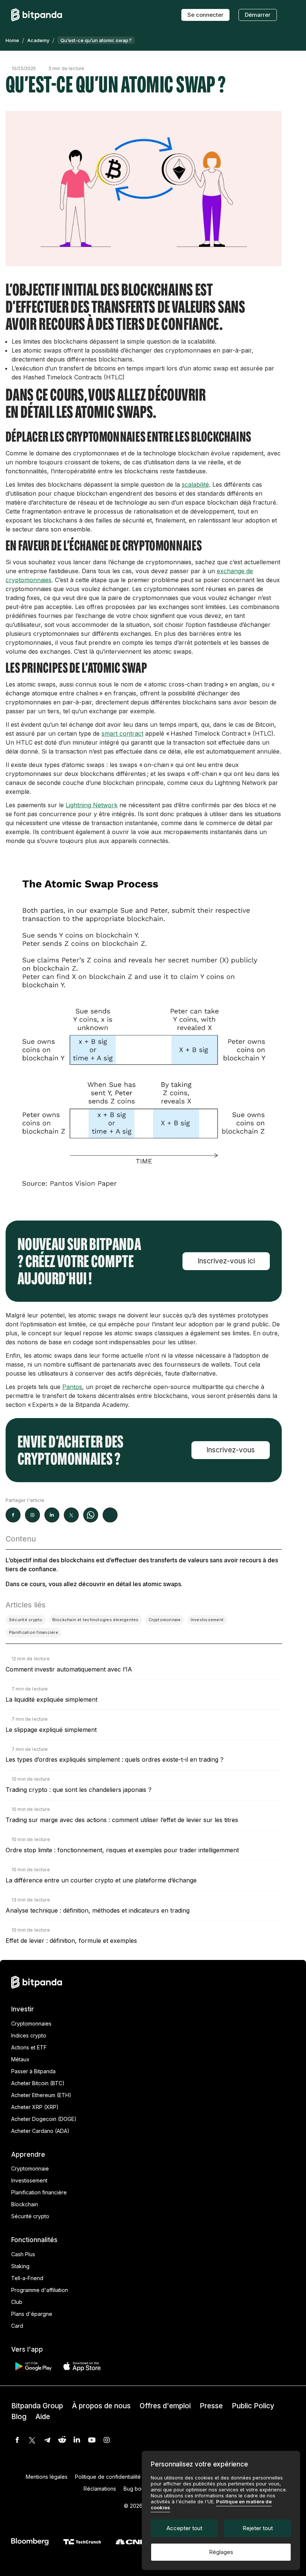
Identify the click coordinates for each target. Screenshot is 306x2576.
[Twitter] (32, 2440)
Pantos (72, 1387)
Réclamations (100, 2489)
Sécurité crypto (30, 2216)
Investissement (29, 2180)
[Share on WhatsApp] (91, 1515)
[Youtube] (92, 2440)
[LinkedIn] (77, 2440)
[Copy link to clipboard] (110, 1515)
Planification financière (39, 2192)
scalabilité (195, 484)
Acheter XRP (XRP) (35, 2107)
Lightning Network (92, 805)
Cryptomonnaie (30, 2168)
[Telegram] (47, 2440)
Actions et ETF (29, 2047)
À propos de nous (101, 2406)
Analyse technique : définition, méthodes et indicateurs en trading (98, 1910)
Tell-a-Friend (27, 2278)
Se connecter (205, 15)
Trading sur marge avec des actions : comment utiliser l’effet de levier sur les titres (122, 1820)
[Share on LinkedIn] (52, 1515)
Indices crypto (29, 2035)
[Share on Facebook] (13, 1515)
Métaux (20, 2059)
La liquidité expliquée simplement (51, 1699)
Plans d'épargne (32, 2314)
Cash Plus (23, 2254)
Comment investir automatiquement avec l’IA (69, 1669)
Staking (20, 2266)
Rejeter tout (258, 2528)
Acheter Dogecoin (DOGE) (44, 2119)
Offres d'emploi (165, 2406)
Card (17, 2326)
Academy (38, 40)
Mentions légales (47, 2477)
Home (12, 40)
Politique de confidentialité (108, 2477)
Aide (43, 2417)
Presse (211, 2406)
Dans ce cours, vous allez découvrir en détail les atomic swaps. (94, 1584)
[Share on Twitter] (71, 1515)
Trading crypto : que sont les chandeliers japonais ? (79, 1790)
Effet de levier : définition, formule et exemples (71, 1941)
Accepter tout (184, 2528)
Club (17, 2302)
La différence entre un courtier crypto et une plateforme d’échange (101, 1880)
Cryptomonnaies (31, 2023)
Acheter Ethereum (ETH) (41, 2095)
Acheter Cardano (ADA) (40, 2131)
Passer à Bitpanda (33, 2071)
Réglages (221, 2552)
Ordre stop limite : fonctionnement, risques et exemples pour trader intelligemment (122, 1850)
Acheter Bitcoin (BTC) (38, 2083)
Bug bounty (138, 2489)
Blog (19, 2417)
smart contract (122, 733)
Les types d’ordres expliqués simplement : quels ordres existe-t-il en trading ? (115, 1759)
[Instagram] (107, 2440)
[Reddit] (62, 2440)
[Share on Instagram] (32, 1515)
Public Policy (253, 2406)
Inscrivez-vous (231, 1450)
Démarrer (258, 15)
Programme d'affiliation (40, 2290)
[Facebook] (17, 2440)
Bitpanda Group (37, 2406)
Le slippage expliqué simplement (51, 1730)
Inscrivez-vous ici (226, 1261)
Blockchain (25, 2204)
